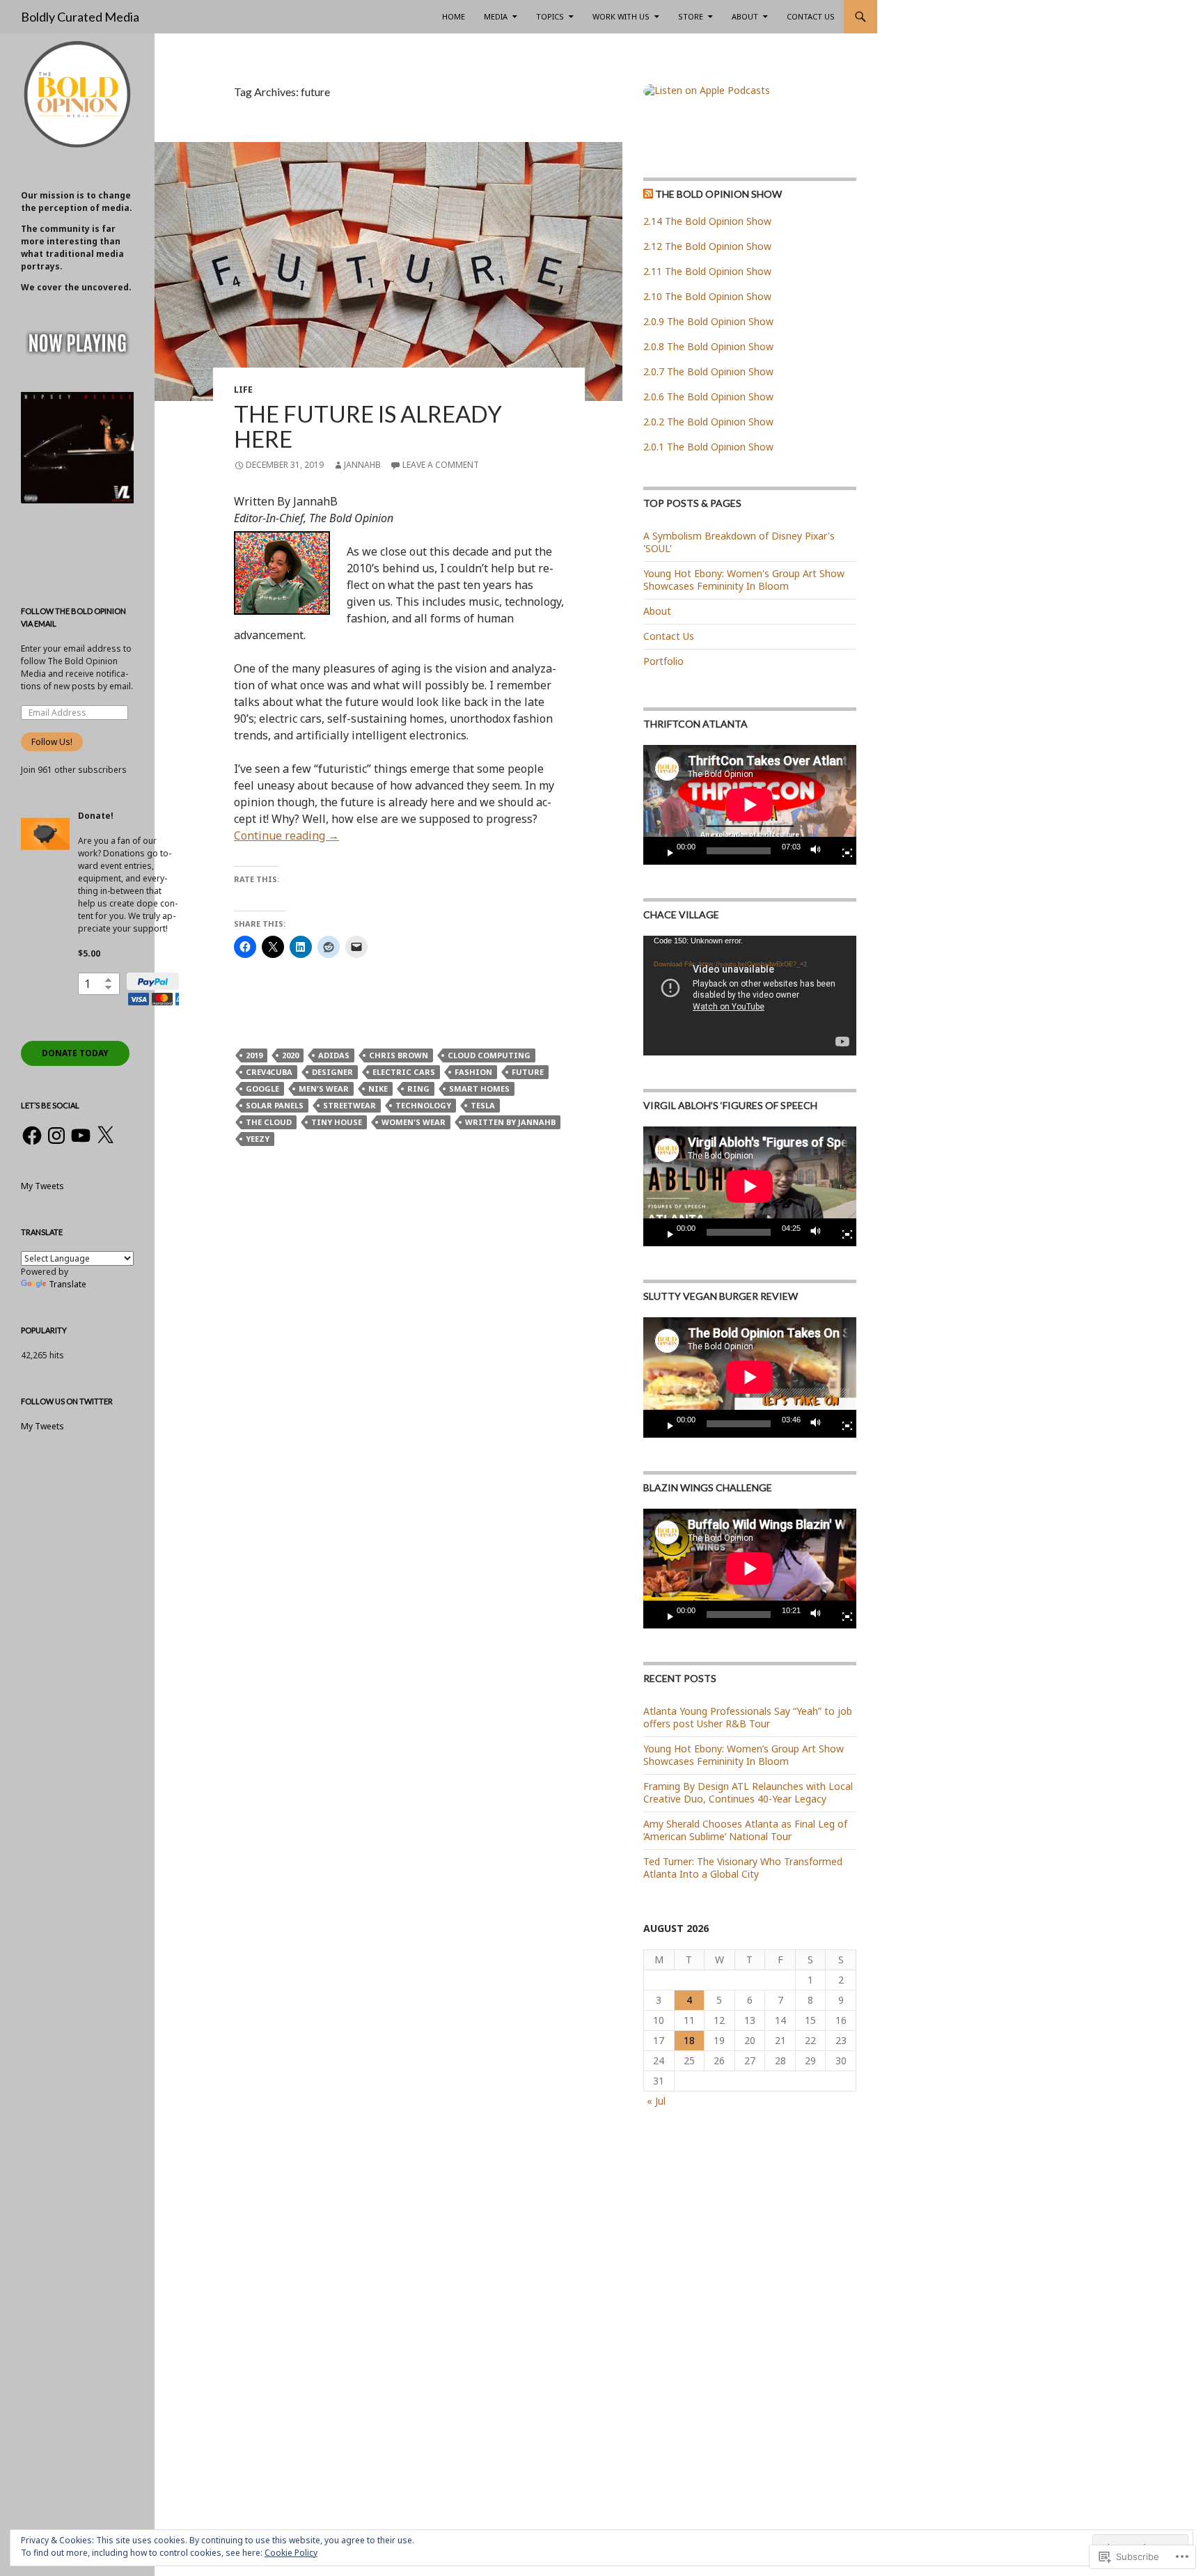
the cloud (269, 1122)
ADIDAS (334, 1055)
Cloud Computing (489, 1055)
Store (691, 16)
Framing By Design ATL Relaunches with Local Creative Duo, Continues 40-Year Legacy (748, 1792)
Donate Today (75, 1053)
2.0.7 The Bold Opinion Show (708, 371)
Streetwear (349, 1105)
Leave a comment (441, 465)
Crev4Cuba (269, 1072)
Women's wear (414, 1122)
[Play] (665, 851)
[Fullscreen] (842, 851)
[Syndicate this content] (648, 194)
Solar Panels (275, 1105)
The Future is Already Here (368, 426)
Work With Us (621, 16)
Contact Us (811, 16)
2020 (290, 1055)
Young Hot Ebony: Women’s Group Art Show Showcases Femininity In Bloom (744, 1755)
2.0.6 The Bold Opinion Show (708, 396)
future (528, 1072)
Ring (418, 1089)
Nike (378, 1089)
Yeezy (258, 1139)
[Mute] (819, 851)
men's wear (324, 1089)
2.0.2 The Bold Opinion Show (708, 422)
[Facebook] (32, 1136)
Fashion (473, 1072)
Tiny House (337, 1122)
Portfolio (663, 661)
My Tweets (42, 1186)
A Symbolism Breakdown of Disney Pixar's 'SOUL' (739, 542)
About (745, 16)
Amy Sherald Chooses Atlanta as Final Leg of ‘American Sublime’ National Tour (745, 1830)
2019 (254, 1055)
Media (496, 16)
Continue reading (286, 835)
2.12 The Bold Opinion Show (707, 246)
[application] (750, 805)
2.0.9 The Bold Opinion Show (708, 321)
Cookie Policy (291, 2553)
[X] (105, 1136)
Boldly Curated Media (80, 17)
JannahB (362, 465)
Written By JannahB (510, 1122)
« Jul (656, 2101)
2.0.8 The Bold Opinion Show (708, 346)
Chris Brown (399, 1055)
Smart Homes (479, 1089)
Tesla (483, 1105)
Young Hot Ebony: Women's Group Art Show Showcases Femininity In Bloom (744, 580)
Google (262, 1089)
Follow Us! (52, 742)
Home (454, 16)
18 (689, 2040)
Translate (68, 1284)
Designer (332, 1072)
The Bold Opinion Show (718, 194)
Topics (550, 16)
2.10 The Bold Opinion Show (707, 296)
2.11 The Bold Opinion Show (707, 271)
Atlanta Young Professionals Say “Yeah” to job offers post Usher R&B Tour (748, 1717)
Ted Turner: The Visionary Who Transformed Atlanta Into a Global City (743, 1868)
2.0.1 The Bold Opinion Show (708, 447)
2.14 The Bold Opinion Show (707, 221)
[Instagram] (56, 1136)
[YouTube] (81, 1136)
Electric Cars (404, 1072)
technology (423, 1105)
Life (243, 390)
